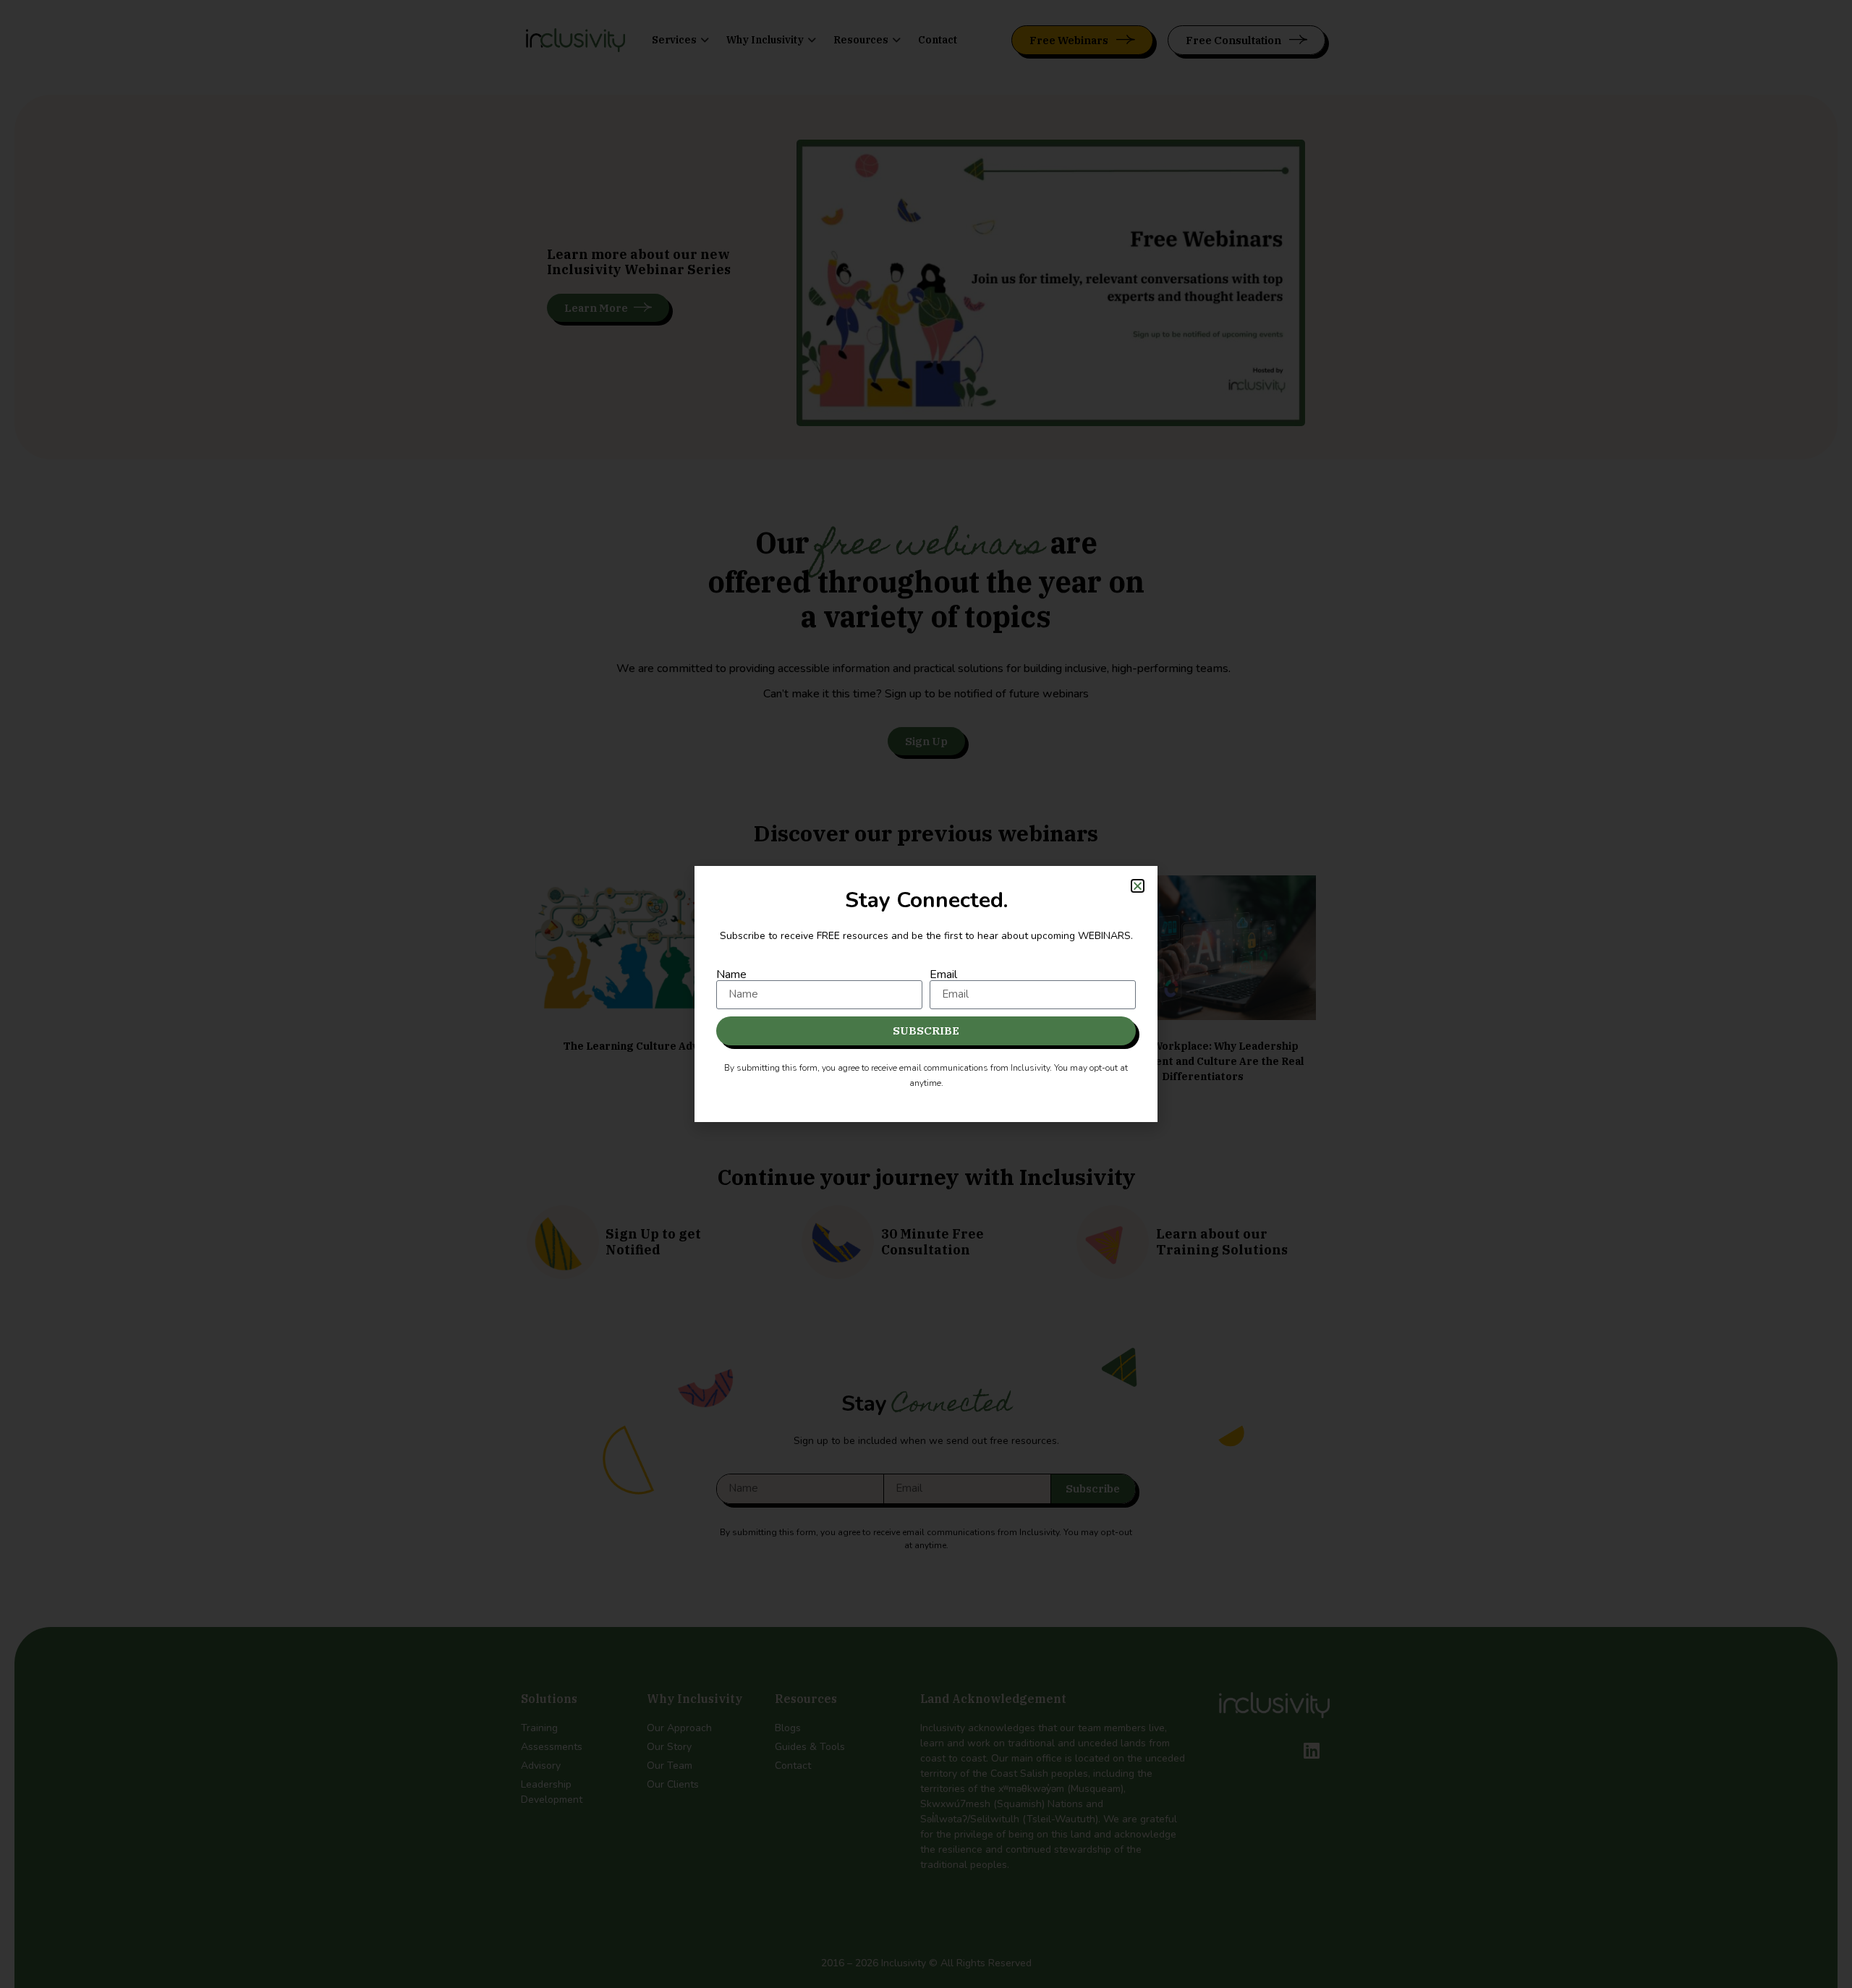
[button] (1138, 886)
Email (943, 974)
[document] (926, 994)
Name (731, 974)
